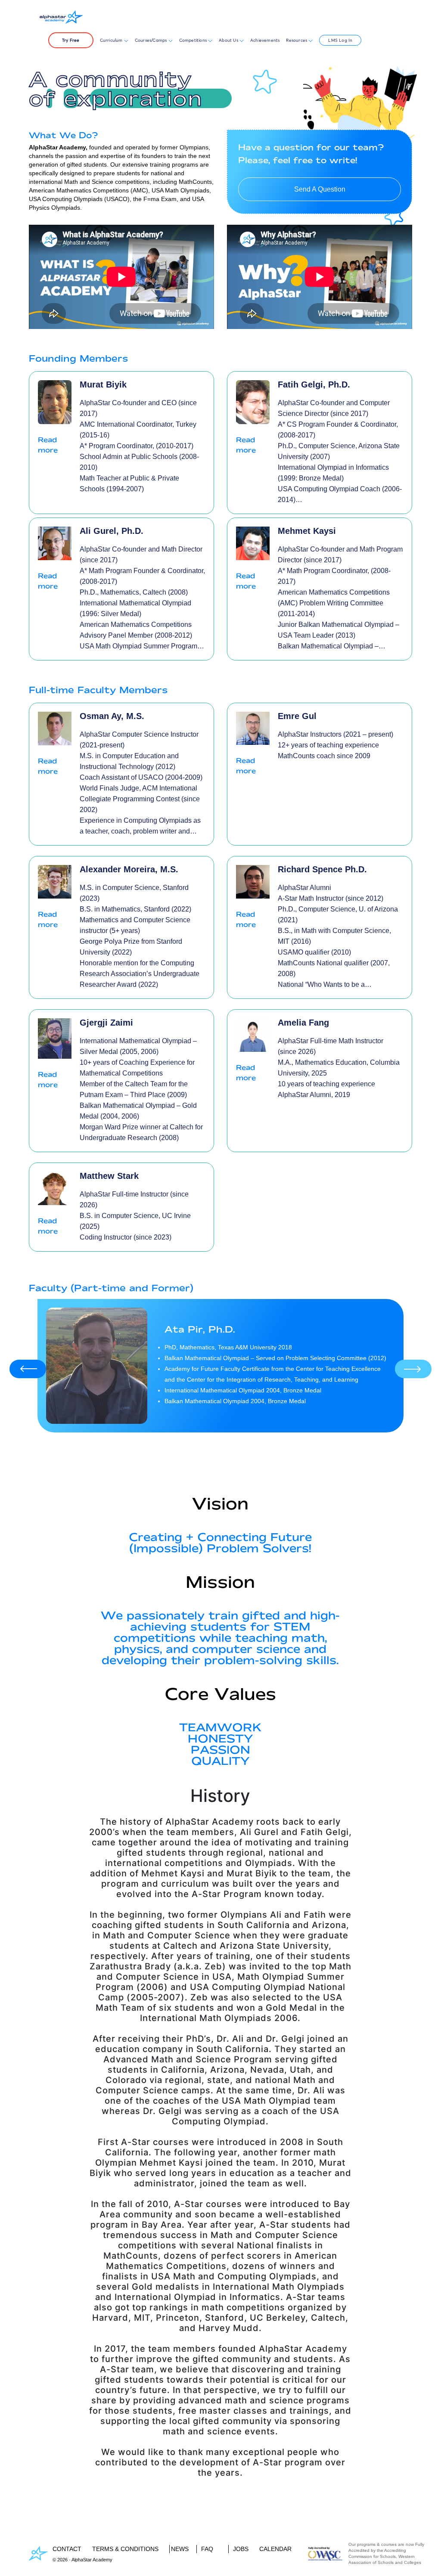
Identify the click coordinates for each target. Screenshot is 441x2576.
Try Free (71, 40)
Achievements (265, 40)
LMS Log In (340, 40)
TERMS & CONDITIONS (125, 2549)
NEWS (180, 2549)
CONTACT (67, 2549)
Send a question (320, 189)
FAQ (207, 2549)
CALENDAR (275, 2549)
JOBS (241, 2549)
